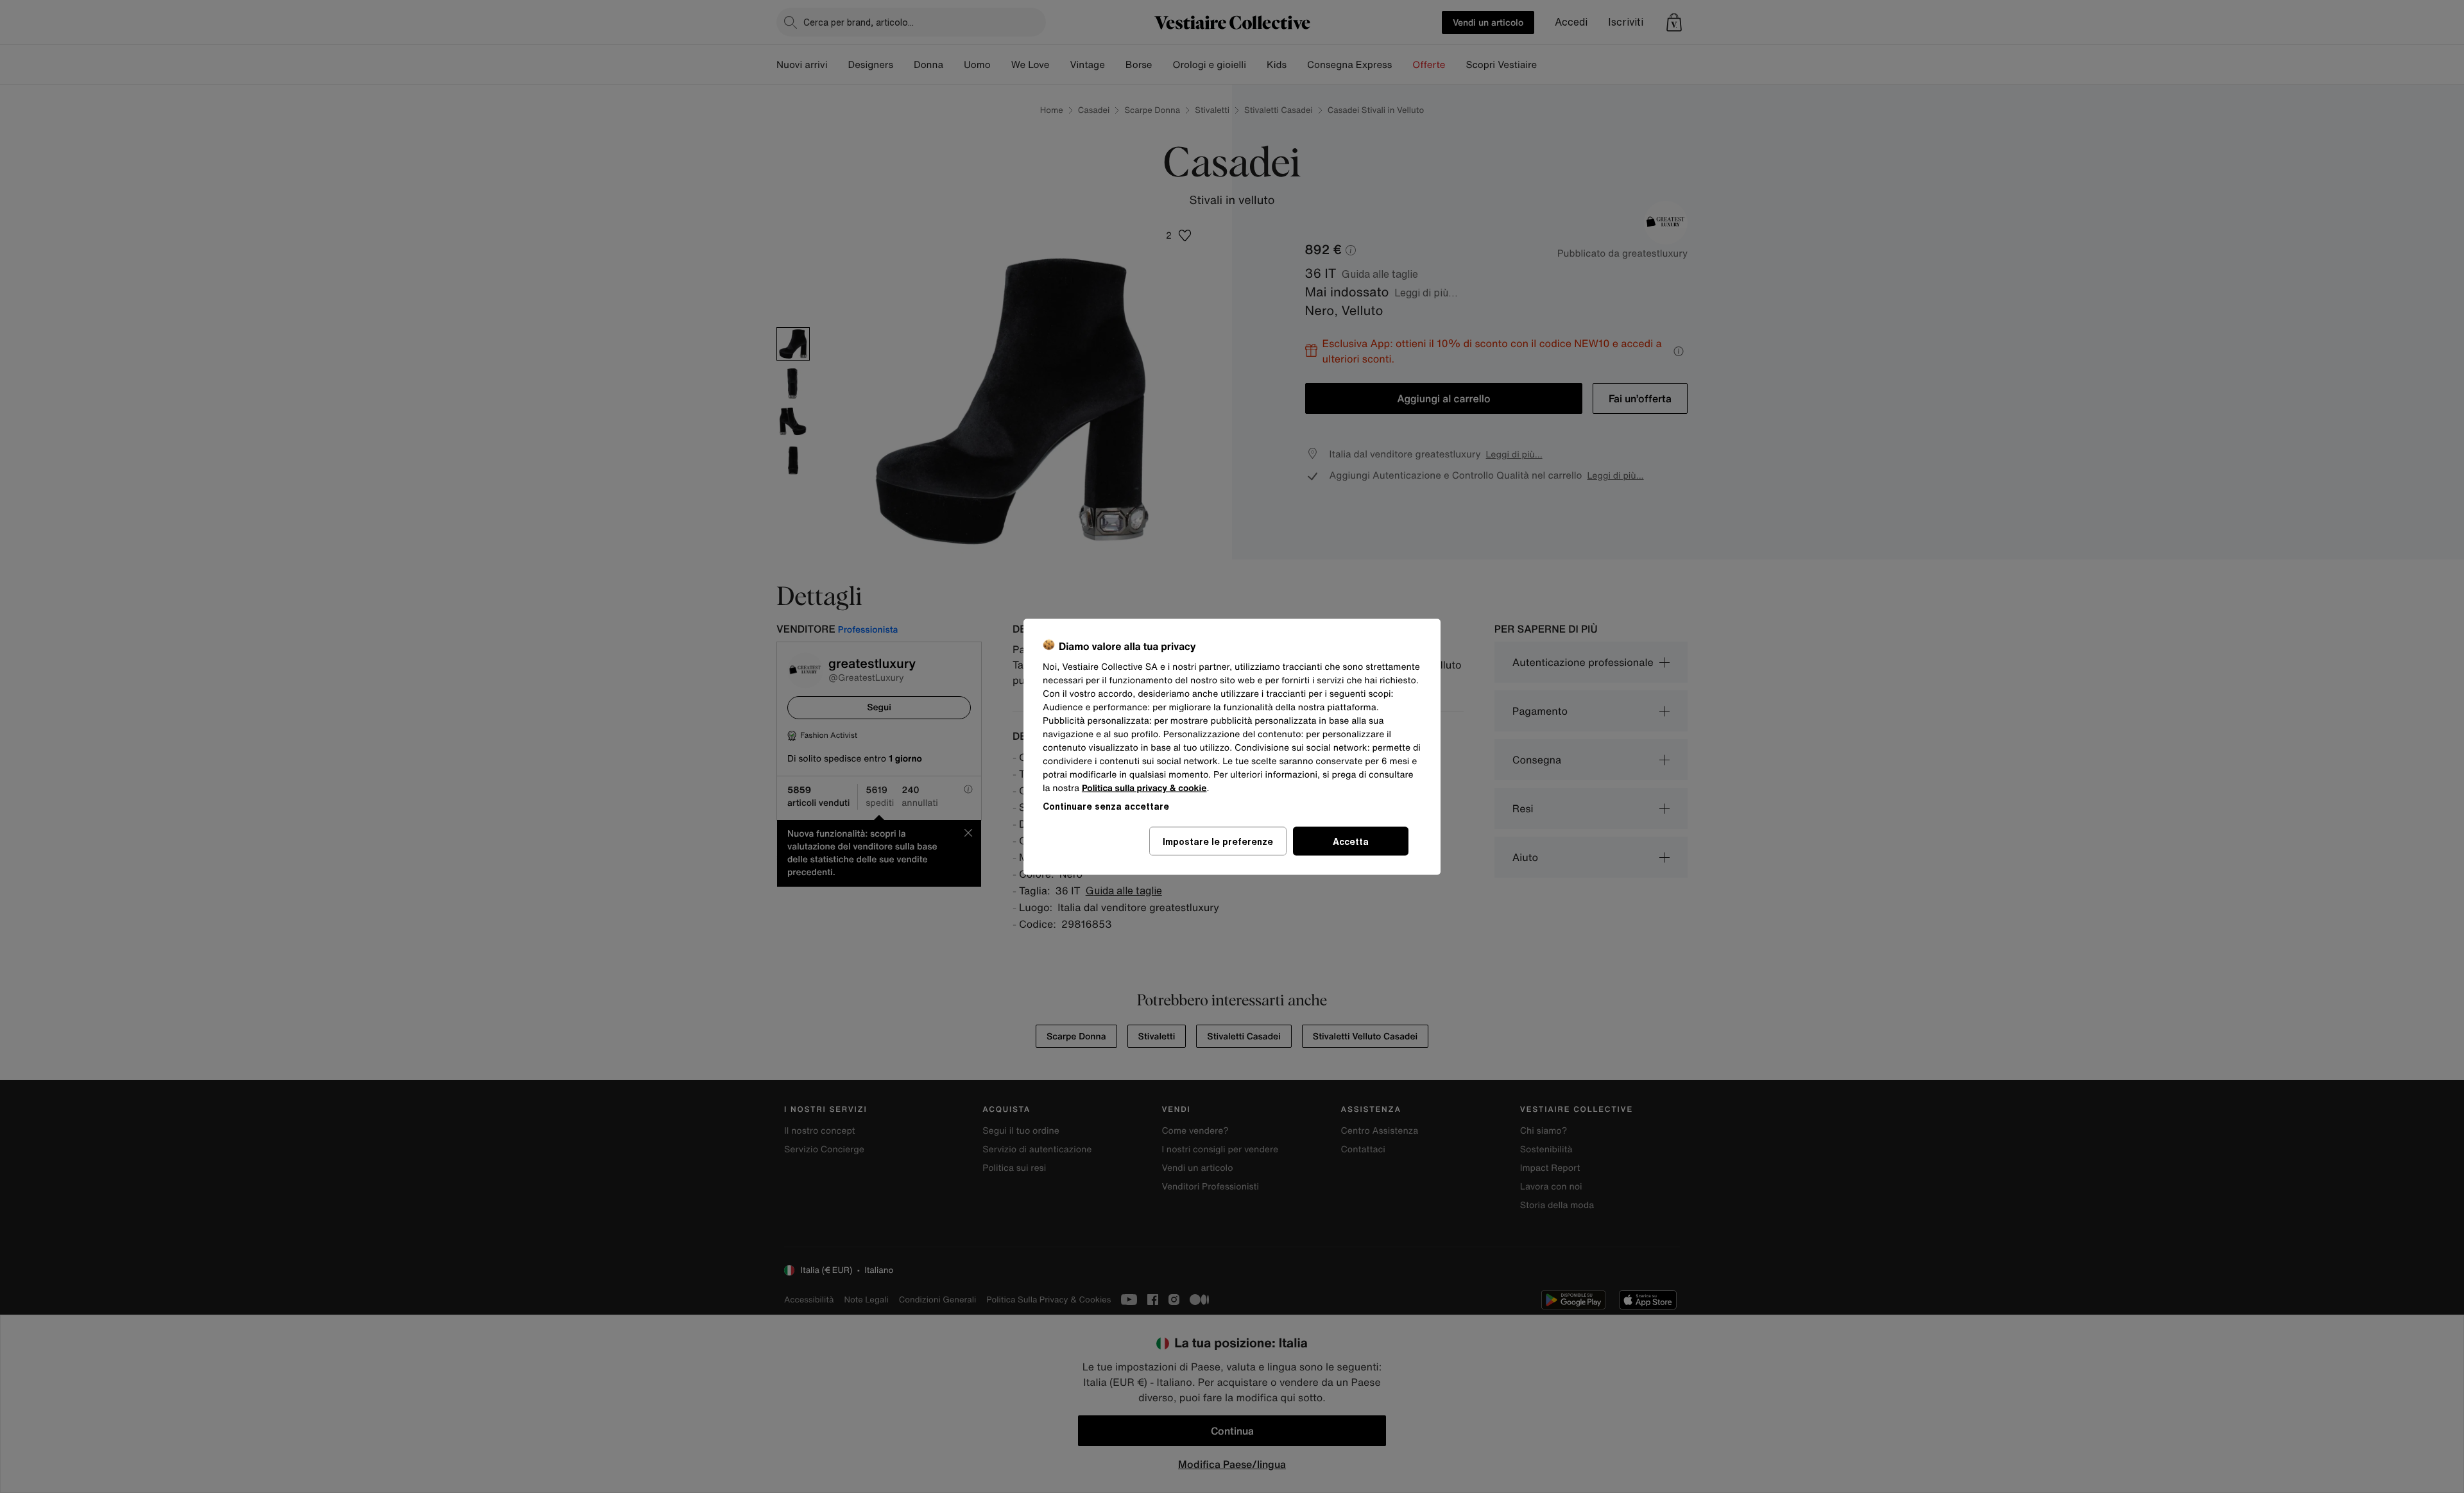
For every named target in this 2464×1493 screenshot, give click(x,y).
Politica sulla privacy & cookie (1144, 788)
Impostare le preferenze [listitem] (1218, 841)
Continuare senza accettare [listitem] (1106, 806)
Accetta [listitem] (1351, 841)
